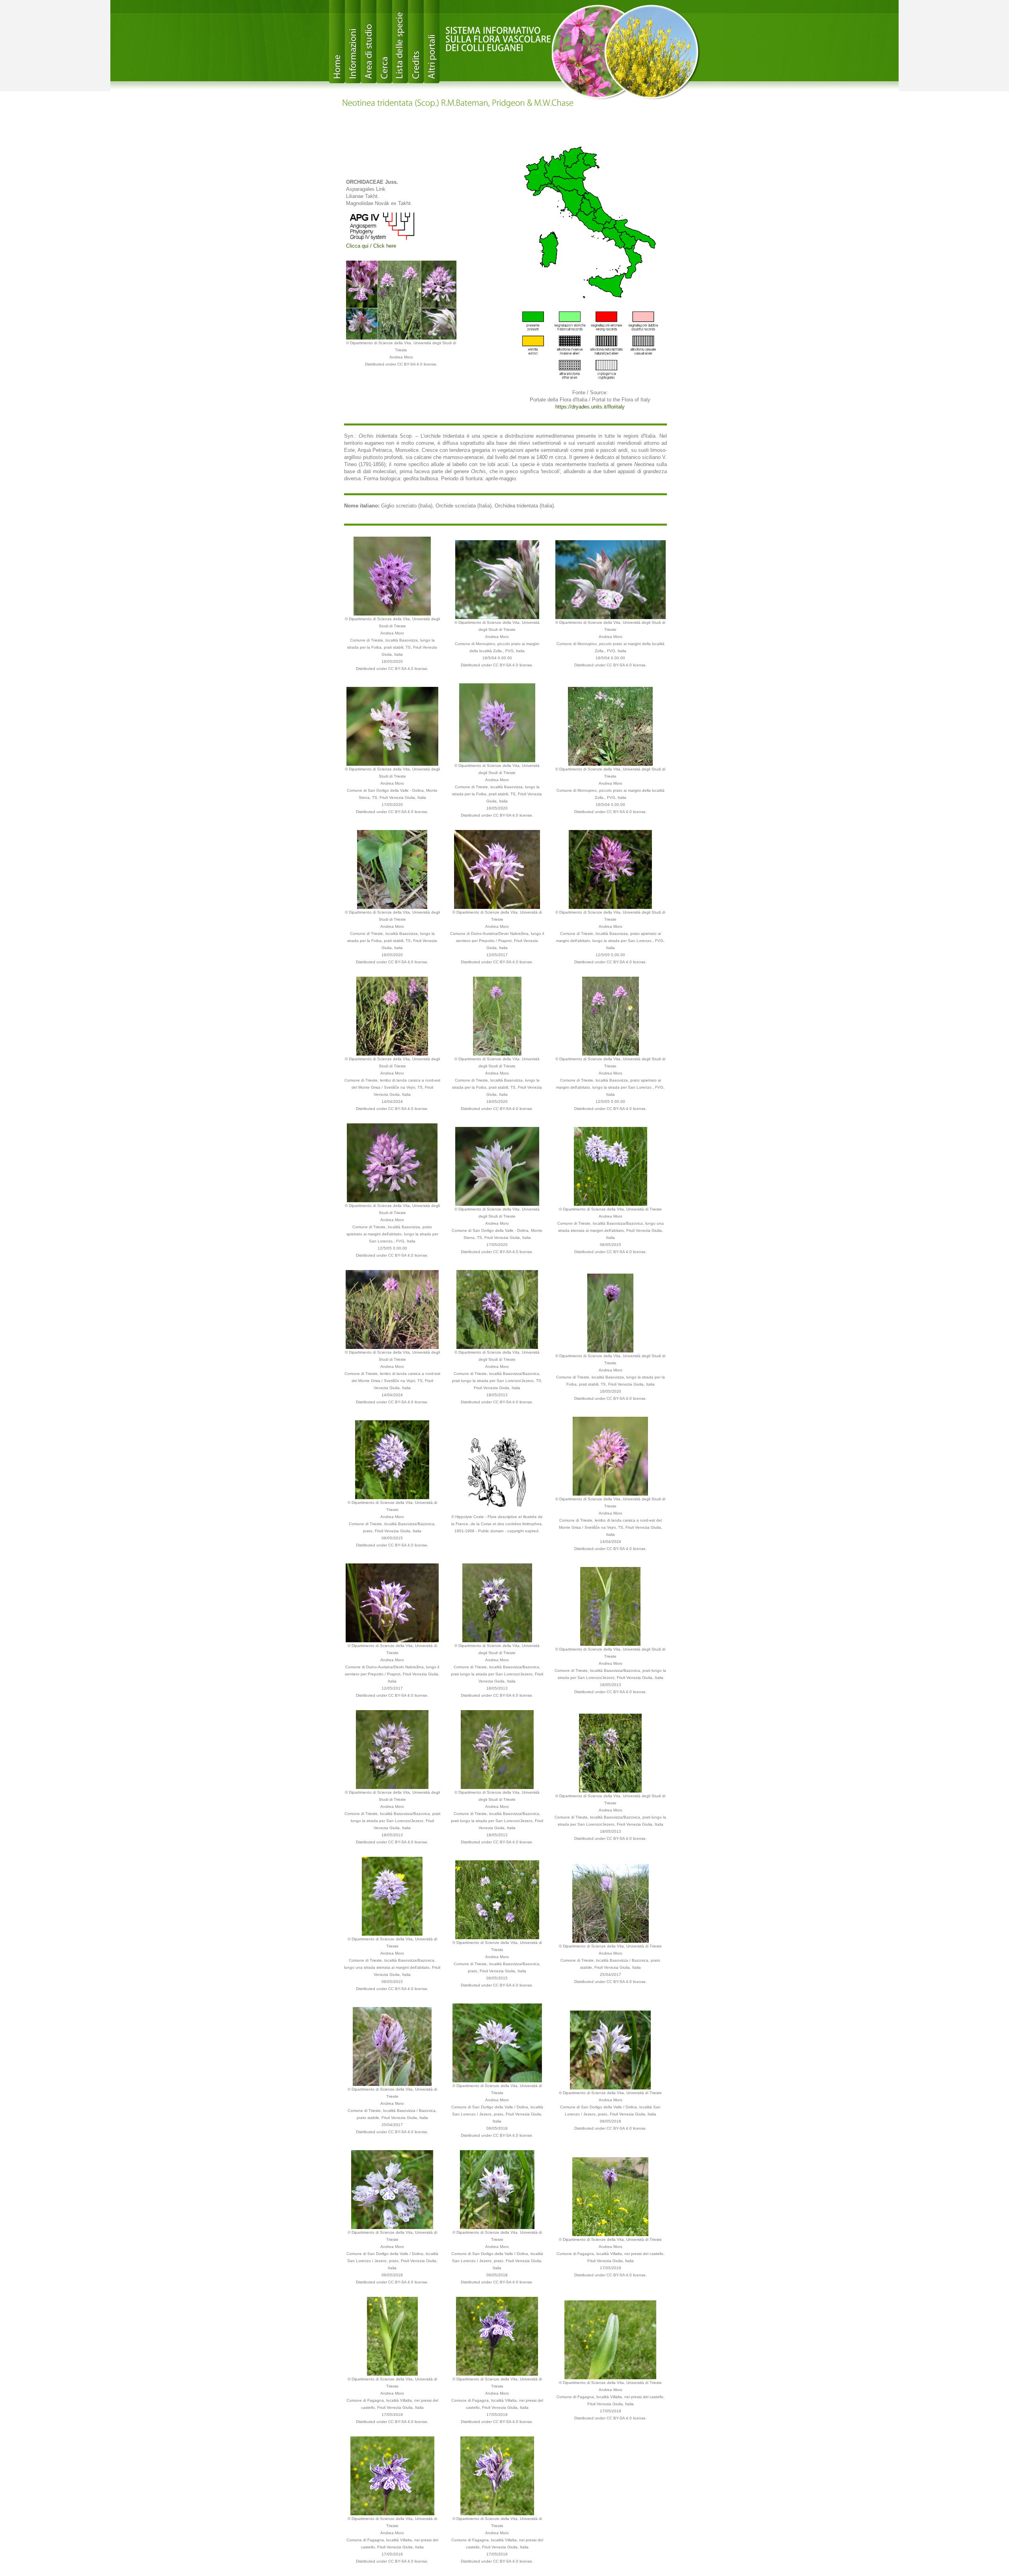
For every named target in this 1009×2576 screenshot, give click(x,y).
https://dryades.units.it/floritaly (590, 407)
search (384, 42)
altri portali (432, 42)
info (353, 42)
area (369, 42)
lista (400, 42)
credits (416, 42)
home (337, 42)
